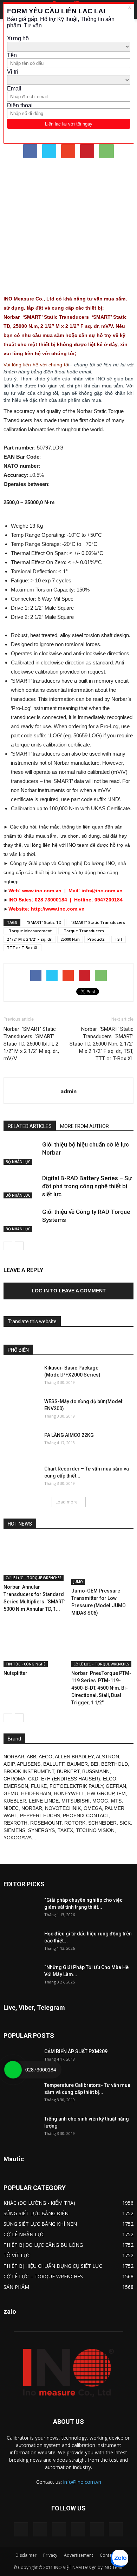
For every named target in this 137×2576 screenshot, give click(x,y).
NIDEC (11, 1808)
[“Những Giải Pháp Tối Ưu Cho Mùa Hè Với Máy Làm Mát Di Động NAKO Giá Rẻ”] (21, 1976)
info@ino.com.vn (82, 2482)
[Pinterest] (59, 2529)
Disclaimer (26, 2555)
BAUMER (77, 1764)
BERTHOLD (115, 1764)
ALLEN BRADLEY (74, 1757)
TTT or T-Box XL (22, 948)
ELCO (110, 1779)
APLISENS (29, 1764)
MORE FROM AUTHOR (84, 1126)
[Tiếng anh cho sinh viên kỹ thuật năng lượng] (21, 2128)
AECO (45, 1757)
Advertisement (79, 2555)
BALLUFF (54, 1764)
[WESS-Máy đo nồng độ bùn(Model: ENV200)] (21, 1410)
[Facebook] (40, 2529)
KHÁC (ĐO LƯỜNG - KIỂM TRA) (39, 2203)
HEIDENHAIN (36, 1793)
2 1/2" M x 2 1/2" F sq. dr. (30, 939)
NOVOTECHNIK (63, 1808)
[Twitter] (97, 2529)
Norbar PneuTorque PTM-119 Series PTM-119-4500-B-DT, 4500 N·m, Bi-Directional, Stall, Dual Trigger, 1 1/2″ (101, 1688)
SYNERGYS (41, 1830)
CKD (33, 1779)
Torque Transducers (84, 931)
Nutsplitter (15, 1673)
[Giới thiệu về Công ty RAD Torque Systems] (21, 1220)
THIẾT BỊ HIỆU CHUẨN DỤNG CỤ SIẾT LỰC (53, 2266)
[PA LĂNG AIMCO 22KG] (21, 1444)
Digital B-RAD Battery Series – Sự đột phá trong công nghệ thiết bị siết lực (87, 1186)
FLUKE (39, 1786)
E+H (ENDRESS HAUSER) (71, 1779)
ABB (31, 1757)
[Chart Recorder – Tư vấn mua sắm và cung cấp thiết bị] (21, 1478)
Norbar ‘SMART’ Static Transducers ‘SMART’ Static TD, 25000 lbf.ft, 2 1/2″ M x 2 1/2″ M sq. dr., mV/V (31, 1044)
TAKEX (65, 1830)
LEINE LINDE (44, 1801)
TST (119, 939)
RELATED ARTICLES (30, 1126)
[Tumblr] (78, 2529)
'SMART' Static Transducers (98, 922)
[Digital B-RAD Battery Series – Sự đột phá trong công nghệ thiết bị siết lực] (21, 1186)
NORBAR (14, 1757)
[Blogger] (21, 2529)
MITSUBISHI (76, 1801)
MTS (116, 1801)
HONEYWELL (69, 1793)
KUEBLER (15, 1801)
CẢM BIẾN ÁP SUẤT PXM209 (76, 2051)
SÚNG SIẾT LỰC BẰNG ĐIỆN (36, 2213)
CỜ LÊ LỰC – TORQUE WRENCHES (34, 1578)
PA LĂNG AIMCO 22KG (69, 1435)
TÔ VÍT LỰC (17, 2255)
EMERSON (16, 1786)
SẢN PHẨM (16, 2287)
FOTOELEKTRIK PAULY (76, 1786)
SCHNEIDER (102, 1823)
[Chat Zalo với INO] (119, 2558)
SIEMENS (14, 1830)
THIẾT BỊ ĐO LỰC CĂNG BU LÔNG (43, 2245)
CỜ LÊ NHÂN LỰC (24, 2234)
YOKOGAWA (18, 1838)
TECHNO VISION (95, 1830)
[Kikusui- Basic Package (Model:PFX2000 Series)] (21, 1377)
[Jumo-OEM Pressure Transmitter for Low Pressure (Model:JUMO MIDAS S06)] (103, 1561)
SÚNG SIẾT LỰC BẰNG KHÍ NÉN (40, 2224)
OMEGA (93, 1808)
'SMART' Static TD (43, 922)
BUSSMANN (96, 1771)
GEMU (11, 1793)
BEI (94, 1764)
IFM (121, 1793)
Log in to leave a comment (69, 1291)
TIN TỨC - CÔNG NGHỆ (26, 1664)
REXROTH (15, 1823)
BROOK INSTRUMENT (29, 1771)
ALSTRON (107, 1757)
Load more (67, 1502)
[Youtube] (116, 2529)
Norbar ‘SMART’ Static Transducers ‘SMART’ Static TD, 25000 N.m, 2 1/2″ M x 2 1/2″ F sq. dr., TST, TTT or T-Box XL (102, 1044)
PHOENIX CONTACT (86, 1816)
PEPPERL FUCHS (40, 1816)
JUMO (78, 1582)
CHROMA (14, 1779)
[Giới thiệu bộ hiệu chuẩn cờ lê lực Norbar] (21, 1153)
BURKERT (68, 1771)
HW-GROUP (101, 1793)
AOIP (9, 1764)
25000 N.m (70, 939)
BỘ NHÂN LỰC (18, 1162)
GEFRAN (116, 1786)
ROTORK (75, 1823)
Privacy (50, 2555)
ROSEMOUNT (46, 1823)
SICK (125, 1823)
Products (97, 939)
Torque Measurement (30, 931)
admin (68, 1091)
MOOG (100, 1801)
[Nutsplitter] (35, 1646)
